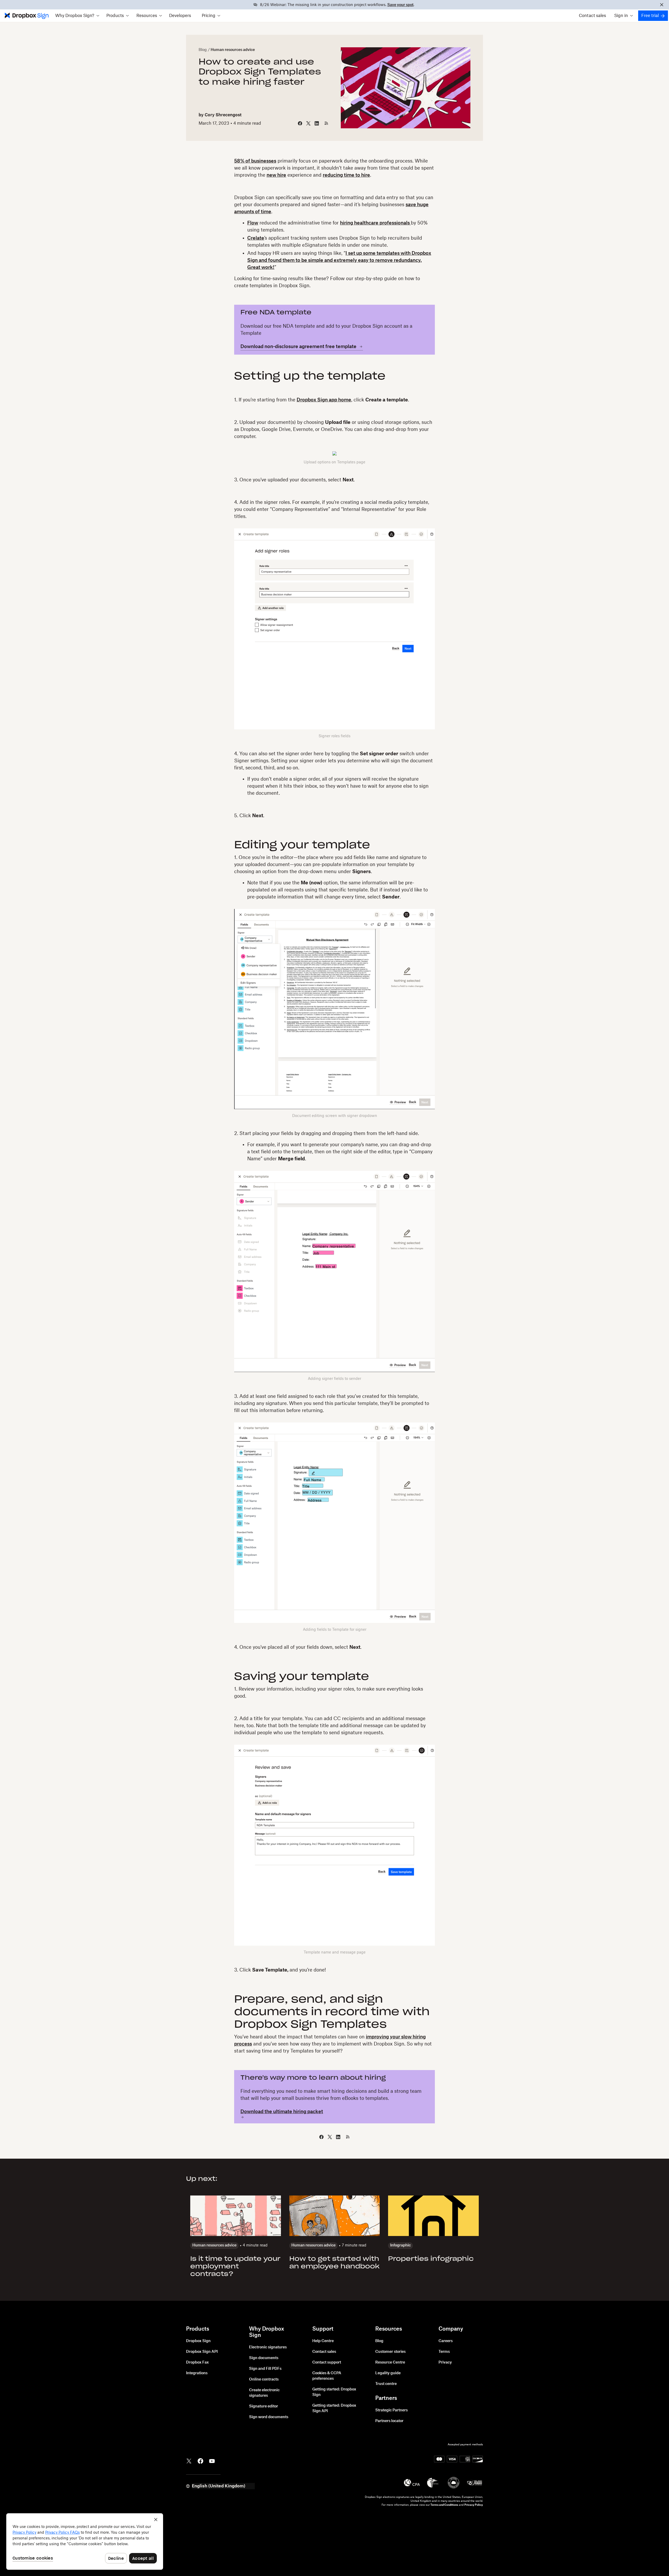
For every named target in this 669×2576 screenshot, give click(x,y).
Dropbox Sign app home (324, 400)
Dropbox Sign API (202, 2352)
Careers (446, 2341)
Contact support (327, 2362)
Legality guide (388, 2373)
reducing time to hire (346, 175)
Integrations (197, 2373)
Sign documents (264, 2358)
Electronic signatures (268, 2347)
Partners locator (389, 2421)
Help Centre (323, 2341)
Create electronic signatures (264, 2393)
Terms (444, 2352)
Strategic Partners (391, 2410)
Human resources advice (233, 50)
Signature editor (264, 2406)
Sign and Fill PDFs (265, 2369)
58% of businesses (255, 161)
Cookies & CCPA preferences (327, 2376)
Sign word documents (269, 2417)
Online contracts (264, 2379)
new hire (276, 175)
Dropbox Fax (197, 2362)
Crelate (256, 238)
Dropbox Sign (198, 2341)
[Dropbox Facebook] (200, 2460)
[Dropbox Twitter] (189, 2460)
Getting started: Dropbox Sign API (334, 2408)
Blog (203, 50)
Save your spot (400, 5)
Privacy (445, 2362)
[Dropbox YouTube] (212, 2460)
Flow (253, 223)
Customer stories (390, 2352)
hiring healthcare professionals (375, 223)
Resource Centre (390, 2362)
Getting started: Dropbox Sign (334, 2392)
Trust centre (386, 2384)
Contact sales (592, 16)
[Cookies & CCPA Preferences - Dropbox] (85, 2542)
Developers (180, 16)
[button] (77, 16)
